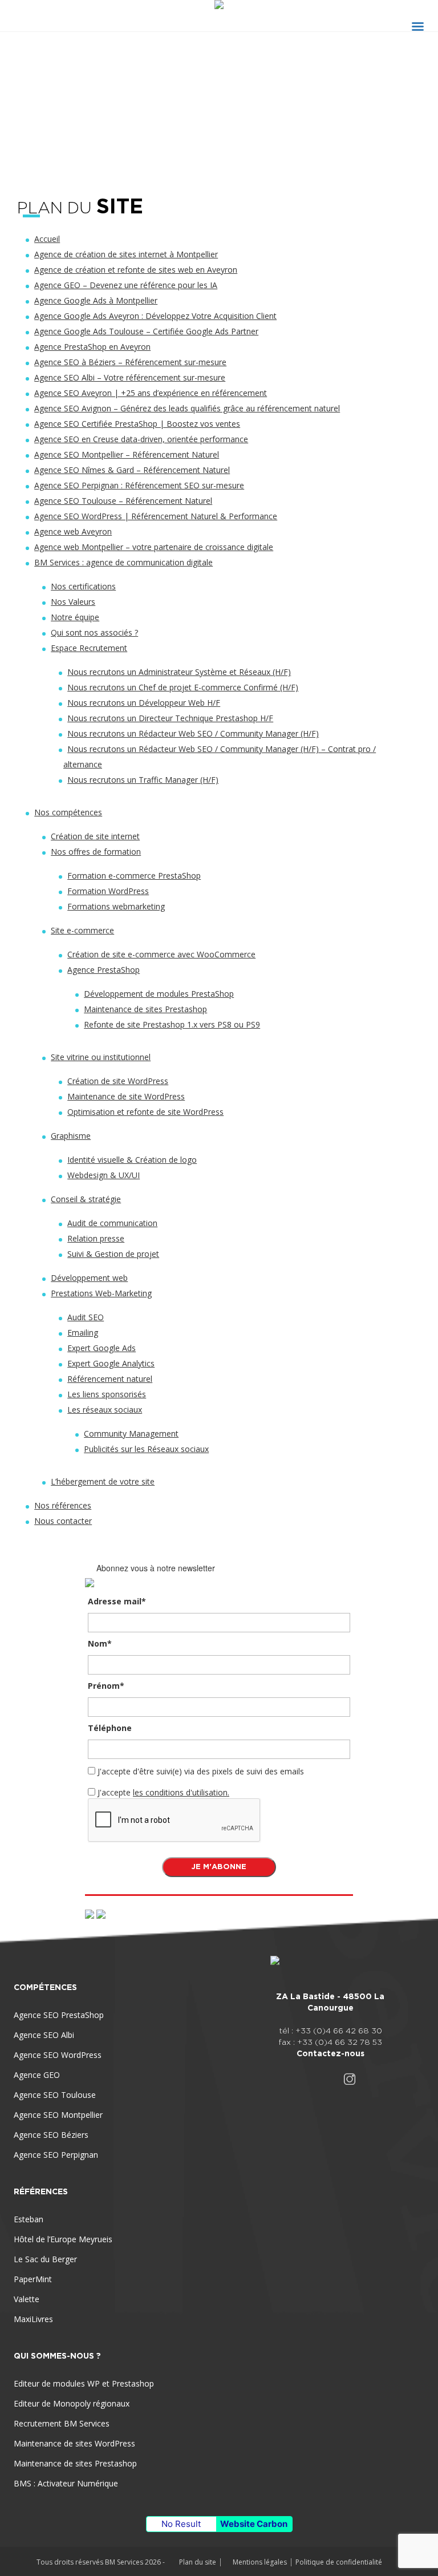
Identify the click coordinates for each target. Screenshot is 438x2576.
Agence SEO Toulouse (55, 2095)
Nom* (100, 1643)
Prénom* (106, 1686)
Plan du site (198, 2562)
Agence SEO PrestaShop (59, 2015)
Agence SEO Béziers (51, 2135)
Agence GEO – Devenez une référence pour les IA (126, 285)
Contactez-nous (330, 2053)
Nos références (63, 1505)
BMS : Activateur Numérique (66, 2483)
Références (41, 2191)
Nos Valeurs (73, 602)
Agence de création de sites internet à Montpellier (126, 254)
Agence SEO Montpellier (58, 2115)
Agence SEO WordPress (58, 2055)
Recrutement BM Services (62, 2423)
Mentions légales (260, 2562)
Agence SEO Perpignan (56, 2155)
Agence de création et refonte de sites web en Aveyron (136, 270)
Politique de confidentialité (339, 2562)
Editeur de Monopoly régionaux (72, 2403)
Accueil (47, 239)
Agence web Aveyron (73, 531)
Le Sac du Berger (45, 2259)
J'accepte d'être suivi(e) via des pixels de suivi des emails (201, 1771)
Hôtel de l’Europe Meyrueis (63, 2239)
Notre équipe (75, 617)
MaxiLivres (33, 2319)
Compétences (45, 1987)
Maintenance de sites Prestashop (75, 2463)
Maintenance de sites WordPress (74, 2443)
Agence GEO (37, 2075)
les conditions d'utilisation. (181, 1792)
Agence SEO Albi (44, 2035)
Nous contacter (63, 1521)
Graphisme (71, 1136)
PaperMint (33, 2279)
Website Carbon (254, 2524)
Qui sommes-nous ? (57, 2356)
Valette (27, 2299)
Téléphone (110, 1728)
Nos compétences (68, 812)
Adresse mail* (117, 1601)
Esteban (29, 2219)
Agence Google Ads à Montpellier (96, 300)
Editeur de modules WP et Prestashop (84, 2383)
